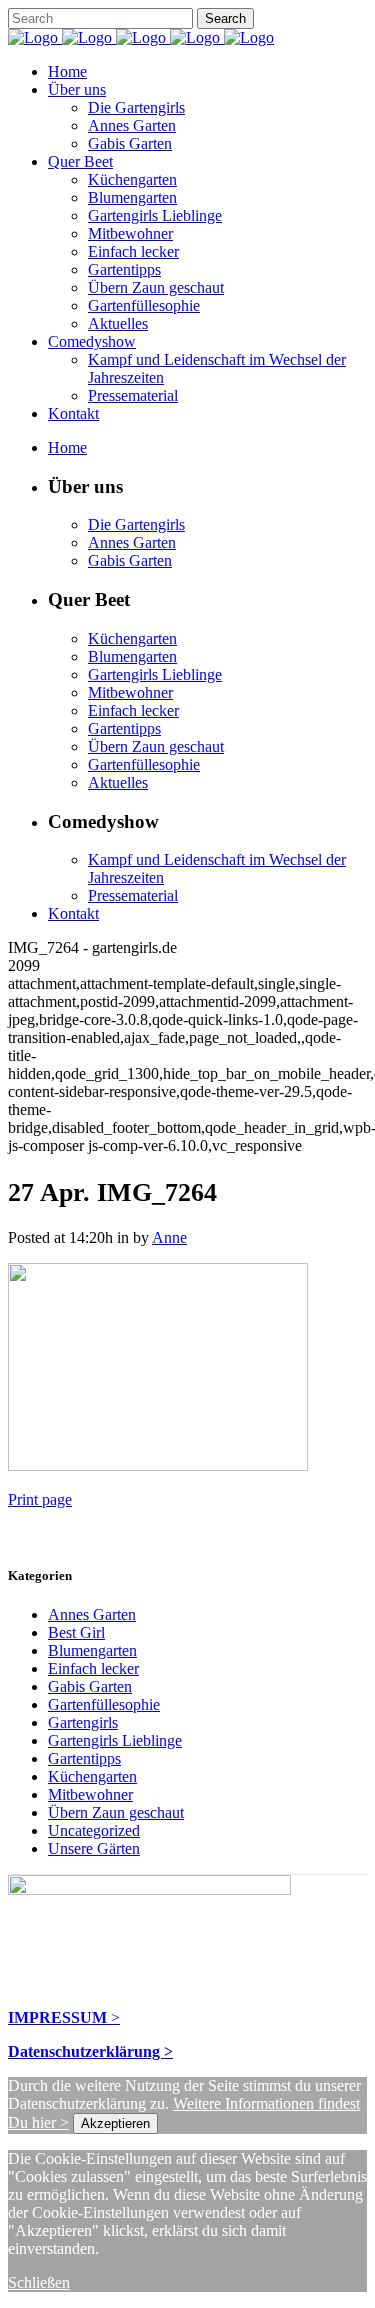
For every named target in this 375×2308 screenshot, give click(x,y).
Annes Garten (92, 1614)
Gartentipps (84, 1758)
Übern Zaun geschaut (116, 1812)
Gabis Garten (90, 1686)
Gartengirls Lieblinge (115, 1740)
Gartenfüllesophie (104, 1704)
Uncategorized (94, 1830)
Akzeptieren (115, 2123)
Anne (169, 1237)
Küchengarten (92, 1776)
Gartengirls (83, 1722)
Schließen (39, 2282)
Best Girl (76, 1632)
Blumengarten (92, 1650)
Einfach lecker (93, 1668)
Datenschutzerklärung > (90, 2051)
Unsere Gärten (94, 1848)
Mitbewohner (90, 1794)
